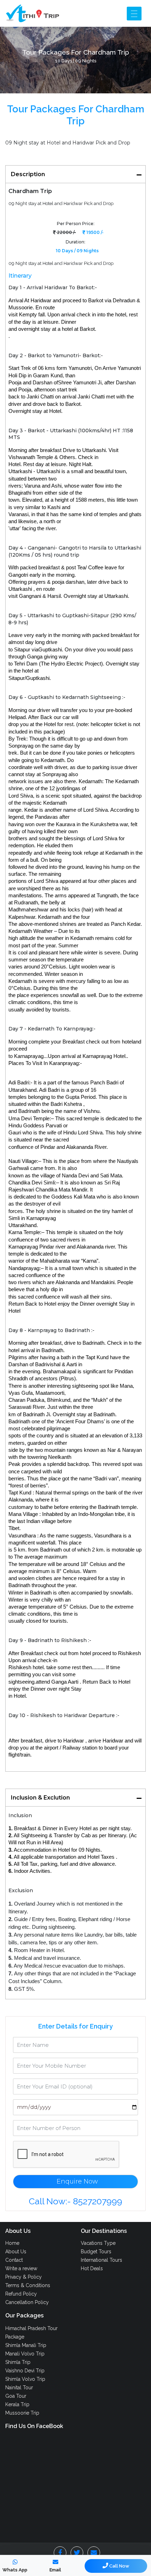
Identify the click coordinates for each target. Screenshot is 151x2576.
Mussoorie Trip (22, 2413)
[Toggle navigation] (134, 14)
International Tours (101, 2260)
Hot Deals (92, 2268)
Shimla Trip (18, 2362)
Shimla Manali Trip (26, 2345)
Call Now (119, 2566)
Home (12, 2243)
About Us (16, 2252)
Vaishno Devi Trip (25, 2371)
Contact (14, 2260)
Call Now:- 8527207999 (75, 2201)
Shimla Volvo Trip (25, 2379)
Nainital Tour (19, 2388)
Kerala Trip (17, 2404)
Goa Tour (16, 2396)
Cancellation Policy (27, 2302)
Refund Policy (21, 2294)
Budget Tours (96, 2252)
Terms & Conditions (28, 2285)
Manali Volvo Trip (25, 2354)
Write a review (21, 2268)
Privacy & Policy (24, 2277)
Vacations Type (98, 2243)
